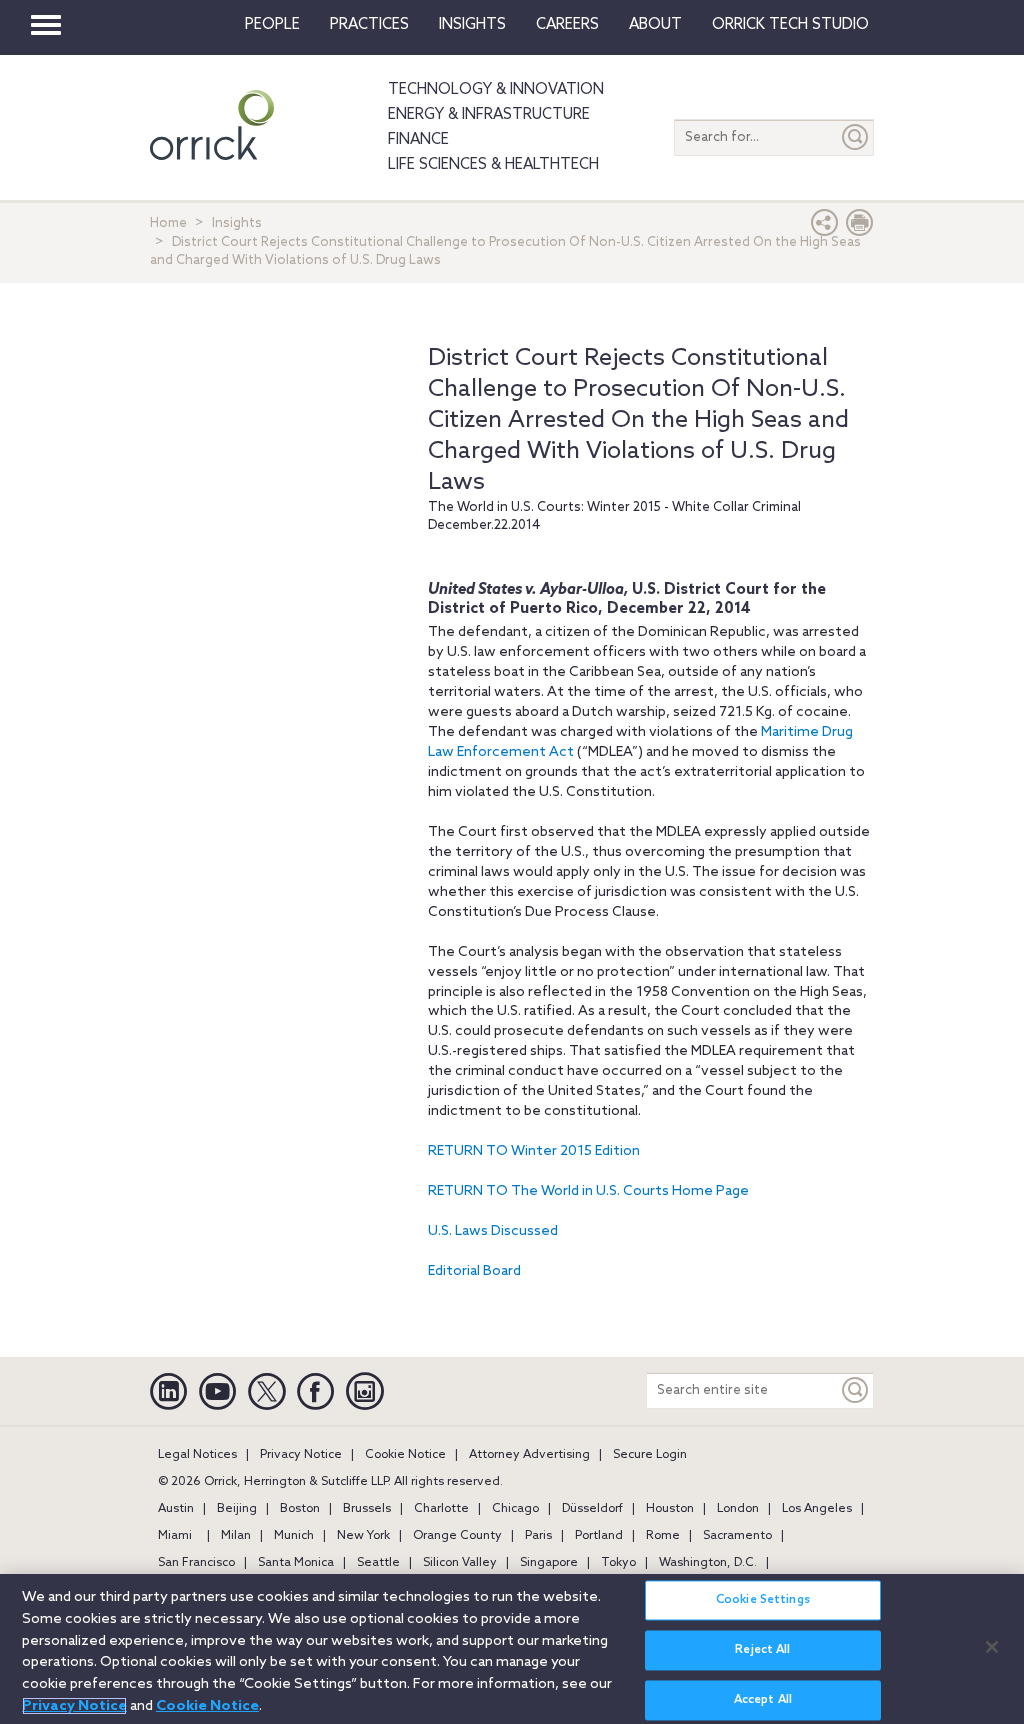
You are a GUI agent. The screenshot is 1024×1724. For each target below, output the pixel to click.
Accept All (763, 1700)
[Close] (992, 1647)
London (738, 1509)
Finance (418, 140)
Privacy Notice (301, 1455)
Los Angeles (817, 1509)
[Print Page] (860, 227)
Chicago (515, 1509)
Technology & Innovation (496, 90)
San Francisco (196, 1563)
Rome (663, 1536)
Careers (567, 25)
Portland (599, 1536)
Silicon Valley (460, 1563)
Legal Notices (197, 1455)
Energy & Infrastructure (489, 115)
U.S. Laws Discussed (493, 1231)
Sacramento (737, 1536)
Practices (369, 25)
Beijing (237, 1509)
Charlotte (441, 1509)
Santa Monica (296, 1563)
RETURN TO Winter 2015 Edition (534, 1151)
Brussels (367, 1509)
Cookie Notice (405, 1455)
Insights (237, 223)
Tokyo (618, 1563)
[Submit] (856, 137)
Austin (176, 1509)
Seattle (378, 1563)
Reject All (762, 1650)
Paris (538, 1536)
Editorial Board (474, 1271)
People (272, 25)
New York (363, 1536)
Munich (294, 1536)
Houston (670, 1509)
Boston (300, 1509)
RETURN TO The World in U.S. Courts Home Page (588, 1191)
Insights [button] (472, 25)
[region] (512, 1649)
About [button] (655, 25)
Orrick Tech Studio (790, 25)
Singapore (549, 1563)
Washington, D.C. (708, 1563)
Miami (175, 1536)
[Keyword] (856, 1390)
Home (168, 223)
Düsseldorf (592, 1509)
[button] (825, 227)
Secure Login (650, 1455)
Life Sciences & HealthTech (493, 165)
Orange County (457, 1536)
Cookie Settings (763, 1600)
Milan (236, 1536)
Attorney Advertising (529, 1455)
